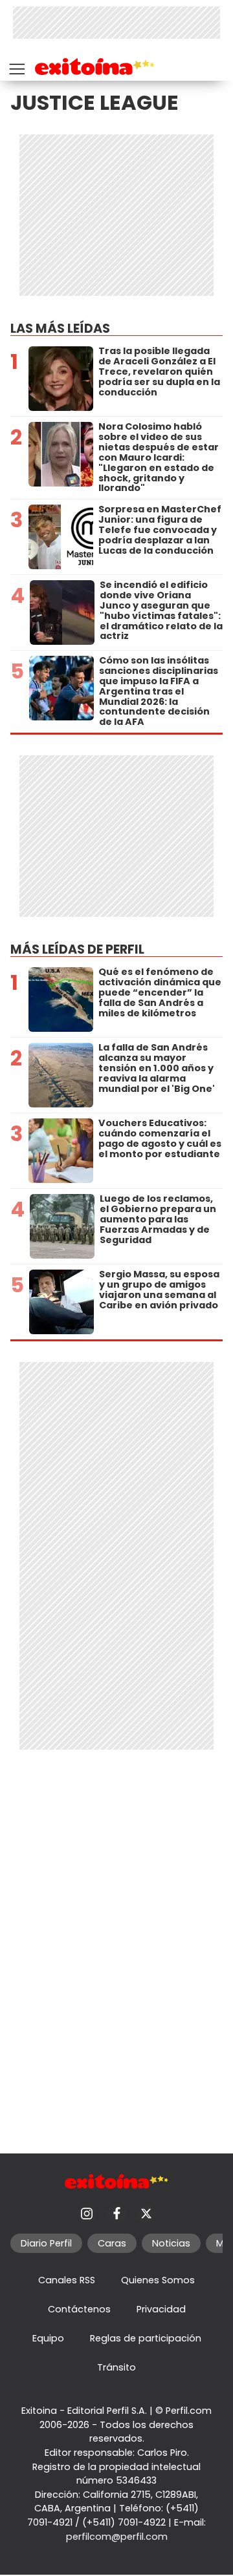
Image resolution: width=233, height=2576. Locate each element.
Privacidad (161, 2309)
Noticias (171, 2243)
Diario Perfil (46, 2243)
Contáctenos (79, 2309)
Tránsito (116, 2367)
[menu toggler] (16, 66)
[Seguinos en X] (146, 2214)
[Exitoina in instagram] (87, 2214)
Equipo (48, 2338)
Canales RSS (67, 2280)
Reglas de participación (146, 2338)
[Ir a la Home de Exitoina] (95, 69)
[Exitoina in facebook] (116, 2214)
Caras (112, 2243)
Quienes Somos (158, 2280)
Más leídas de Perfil (77, 949)
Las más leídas (60, 329)
